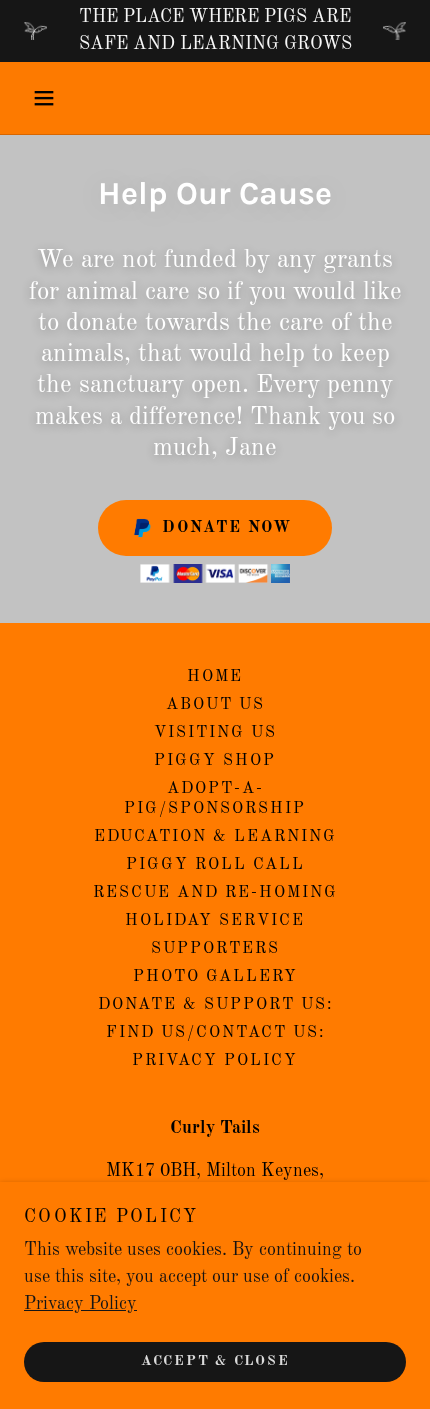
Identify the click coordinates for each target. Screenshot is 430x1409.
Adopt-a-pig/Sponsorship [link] (215, 799)
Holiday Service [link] (215, 921)
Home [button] (215, 677)
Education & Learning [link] (215, 837)
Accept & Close (215, 1361)
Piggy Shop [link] (215, 761)
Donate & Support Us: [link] (215, 1005)
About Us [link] (215, 705)
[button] (52, 98)
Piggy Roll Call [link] (215, 865)
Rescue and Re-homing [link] (215, 893)
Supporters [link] (215, 949)
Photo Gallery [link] (215, 977)
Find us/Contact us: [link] (215, 1033)
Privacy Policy (80, 1303)
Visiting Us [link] (215, 733)
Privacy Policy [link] (215, 1061)
